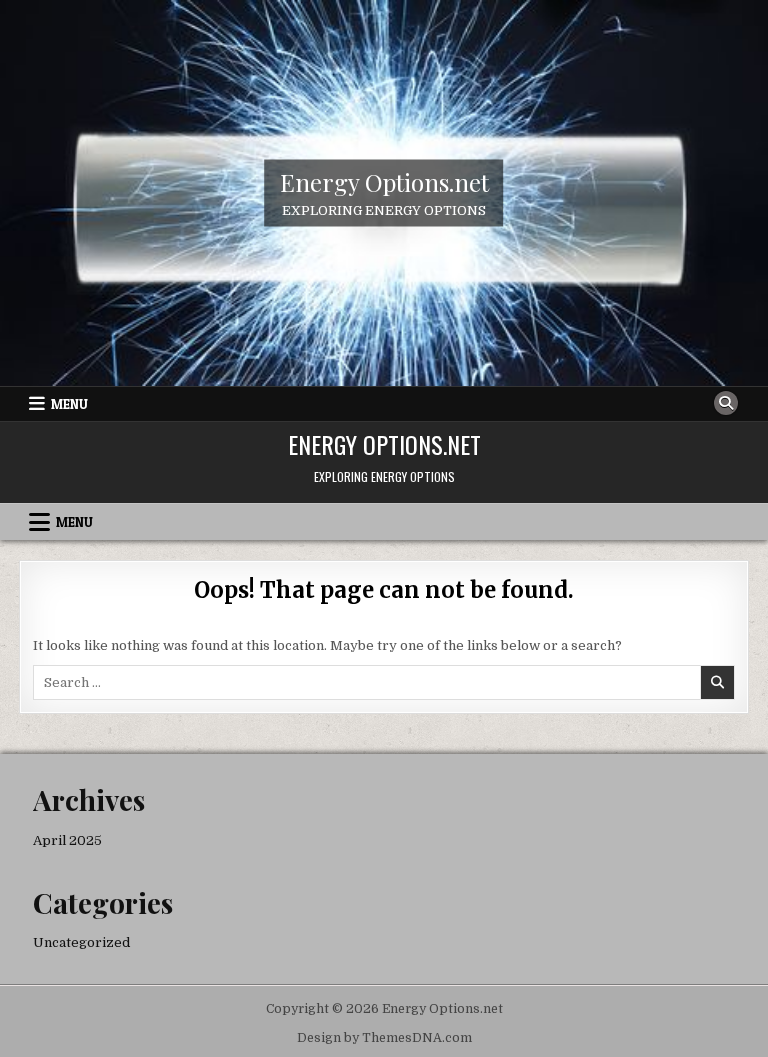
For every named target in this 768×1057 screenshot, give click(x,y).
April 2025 (67, 840)
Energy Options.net (384, 181)
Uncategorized (81, 942)
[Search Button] (726, 403)
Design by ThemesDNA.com (384, 1038)
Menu (69, 404)
